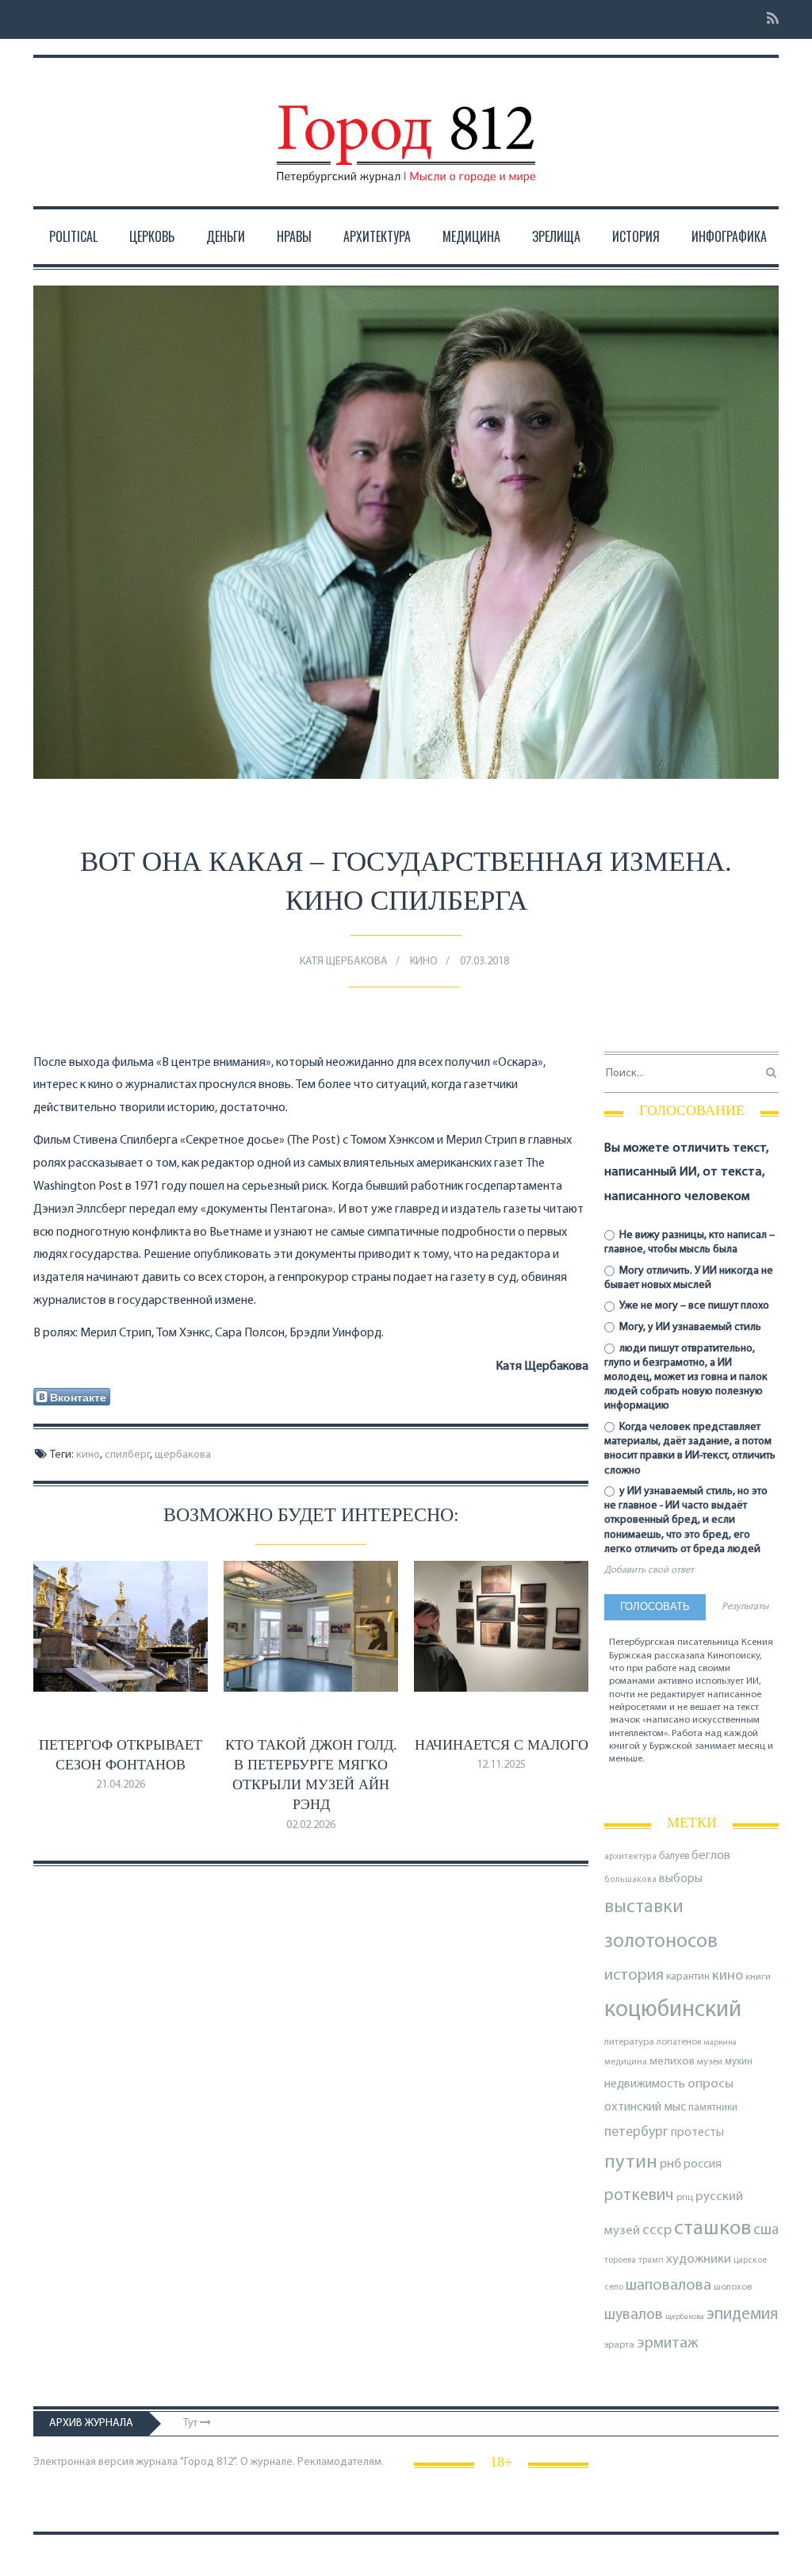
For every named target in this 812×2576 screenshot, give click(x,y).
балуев (674, 1856)
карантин (688, 1977)
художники (699, 2260)
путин (631, 2162)
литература (629, 2042)
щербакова (183, 1455)
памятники (713, 2108)
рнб (670, 2164)
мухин (739, 2062)
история (634, 1975)
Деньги (226, 236)
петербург (636, 2132)
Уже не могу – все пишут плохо (693, 1306)
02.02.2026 (311, 1825)
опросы (710, 2084)
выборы (681, 1879)
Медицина (471, 236)
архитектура (630, 1857)
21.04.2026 (121, 1785)
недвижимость (645, 2084)
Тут (192, 2423)
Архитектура (377, 236)
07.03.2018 (485, 962)
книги (758, 1977)
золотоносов (661, 1942)
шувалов (634, 2315)
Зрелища (556, 236)
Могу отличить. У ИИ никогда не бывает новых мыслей (689, 1278)
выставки (644, 1907)
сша (766, 2231)
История (636, 236)
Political (73, 236)
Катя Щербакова (344, 962)
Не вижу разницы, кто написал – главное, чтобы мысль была (689, 1242)
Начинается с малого (502, 1745)
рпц (685, 2198)
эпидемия (742, 2315)
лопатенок (679, 2042)
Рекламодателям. (341, 2462)
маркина (720, 2043)
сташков (712, 2229)
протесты (697, 2133)
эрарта (619, 2345)
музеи (710, 2062)
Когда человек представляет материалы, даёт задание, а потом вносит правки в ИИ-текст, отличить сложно (690, 1449)
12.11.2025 (501, 1765)
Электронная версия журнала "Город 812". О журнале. (164, 2462)
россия (703, 2164)
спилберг (127, 1455)
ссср (657, 2231)
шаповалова (668, 2286)
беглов (711, 1856)
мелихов (672, 2062)
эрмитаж (668, 2344)
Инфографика (729, 236)
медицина (626, 2062)
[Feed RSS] (768, 19)
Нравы (294, 236)
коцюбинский (673, 2010)
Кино (424, 962)
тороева (620, 2260)
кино (88, 1455)
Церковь (152, 236)
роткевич (639, 2196)
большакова (630, 1880)
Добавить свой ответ (649, 1570)
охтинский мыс (645, 2107)
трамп (651, 2260)
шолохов (733, 2287)
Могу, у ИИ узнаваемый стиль (689, 1327)
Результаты (745, 1607)
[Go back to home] (406, 129)
